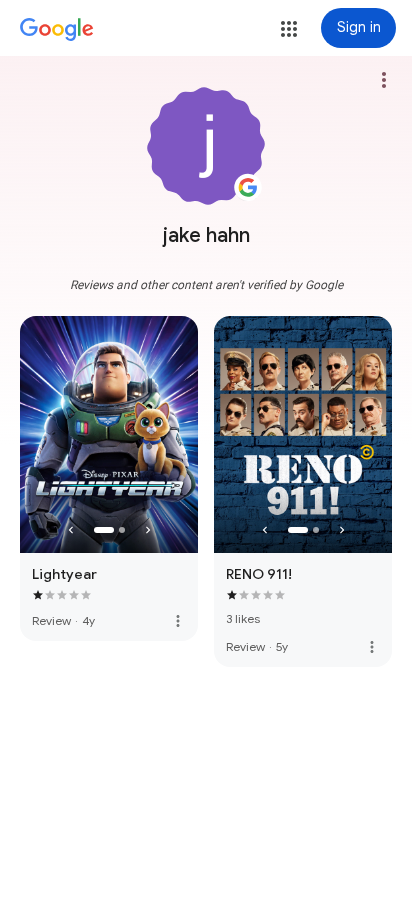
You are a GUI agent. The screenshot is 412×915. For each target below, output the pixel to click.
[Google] (57, 30)
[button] (289, 29)
